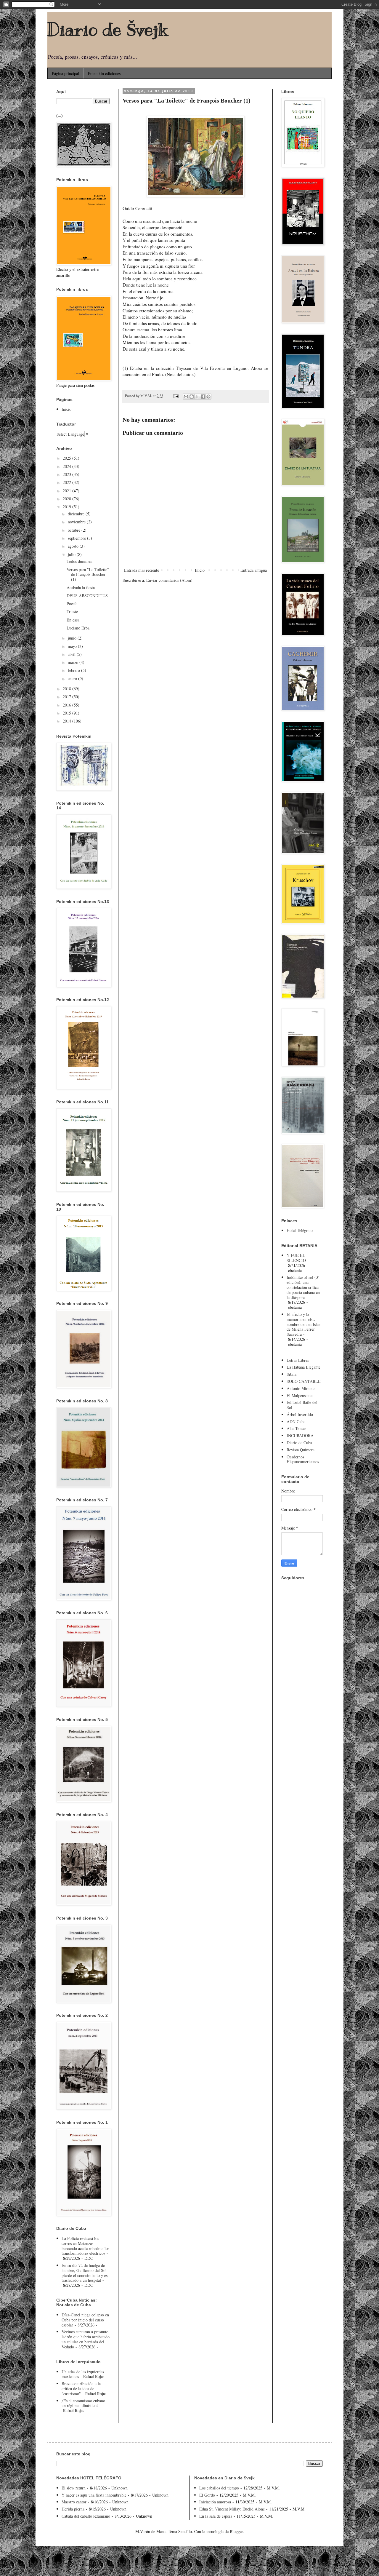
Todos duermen (80, 561)
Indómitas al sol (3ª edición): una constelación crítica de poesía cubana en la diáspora (303, 1287)
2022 (68, 482)
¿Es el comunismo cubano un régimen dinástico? (83, 2403)
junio (73, 638)
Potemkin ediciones (104, 73)
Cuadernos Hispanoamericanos (303, 1459)
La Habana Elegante (303, 1367)
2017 (68, 697)
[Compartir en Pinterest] (208, 397)
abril (72, 654)
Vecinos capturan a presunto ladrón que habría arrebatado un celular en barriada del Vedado (86, 2339)
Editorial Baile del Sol (302, 1405)
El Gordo (207, 2495)
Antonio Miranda (301, 1388)
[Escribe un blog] (192, 397)
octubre (75, 530)
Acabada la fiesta (81, 588)
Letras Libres (298, 1360)
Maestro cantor (74, 2502)
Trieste (72, 612)
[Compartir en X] (197, 397)
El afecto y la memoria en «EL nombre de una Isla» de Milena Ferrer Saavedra (304, 1324)
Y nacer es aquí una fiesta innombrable (94, 2495)
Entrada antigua (254, 570)
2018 (68, 689)
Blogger (236, 2531)
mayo (73, 646)
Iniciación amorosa (215, 2502)
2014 (68, 721)
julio (72, 554)
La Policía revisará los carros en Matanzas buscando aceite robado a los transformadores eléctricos (85, 2246)
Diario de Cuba (299, 1443)
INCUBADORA (300, 1435)
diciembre (77, 514)
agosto (74, 546)
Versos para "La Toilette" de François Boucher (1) (88, 575)
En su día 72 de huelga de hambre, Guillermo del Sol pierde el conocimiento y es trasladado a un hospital (85, 2273)
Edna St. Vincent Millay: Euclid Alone (232, 2509)
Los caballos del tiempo (219, 2488)
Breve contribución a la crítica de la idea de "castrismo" (81, 2389)
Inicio (200, 570)
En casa (73, 620)
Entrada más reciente (142, 570)
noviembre (77, 522)
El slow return (74, 2488)
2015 (68, 713)
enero (73, 679)
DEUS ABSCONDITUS (87, 596)
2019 (68, 507)
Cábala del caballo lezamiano (86, 2516)
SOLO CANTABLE (304, 1381)
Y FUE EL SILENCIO (296, 1258)
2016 (68, 705)
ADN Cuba (296, 1422)
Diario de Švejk (107, 30)
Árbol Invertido (300, 1414)
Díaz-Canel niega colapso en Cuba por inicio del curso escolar (85, 2320)
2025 (68, 458)
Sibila (292, 1374)
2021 (68, 491)
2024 (68, 466)
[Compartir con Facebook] (203, 397)
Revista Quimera (301, 1450)
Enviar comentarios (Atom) (169, 580)
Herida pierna (73, 2509)
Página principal (65, 73)
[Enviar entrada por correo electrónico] (175, 396)
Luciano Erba (78, 628)
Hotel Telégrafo (300, 1230)
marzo (74, 662)
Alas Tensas (296, 1428)
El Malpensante (299, 1395)
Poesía (72, 604)
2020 (68, 499)
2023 (68, 474)
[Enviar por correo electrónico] (186, 397)
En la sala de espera (216, 2516)
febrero (74, 670)
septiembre (77, 538)
